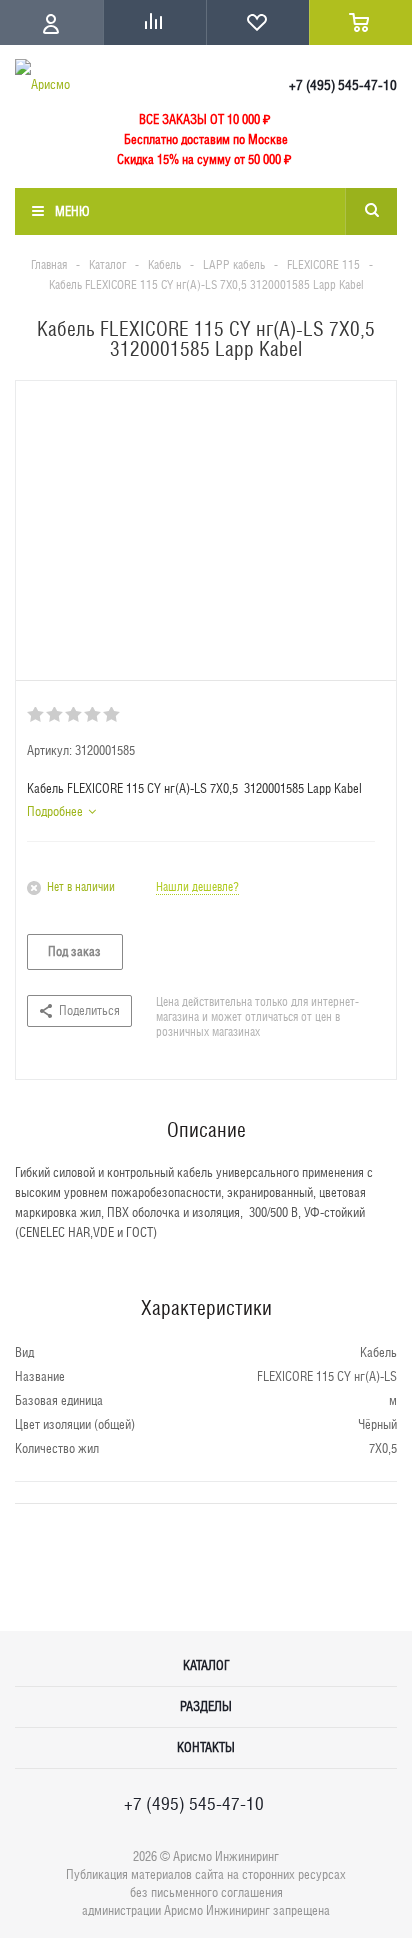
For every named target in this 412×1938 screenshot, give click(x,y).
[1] (36, 715)
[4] (93, 715)
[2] (55, 715)
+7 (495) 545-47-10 (343, 85)
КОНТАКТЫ (206, 1747)
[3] (74, 715)
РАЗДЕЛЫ (206, 1706)
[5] (112, 715)
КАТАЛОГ (206, 1665)
